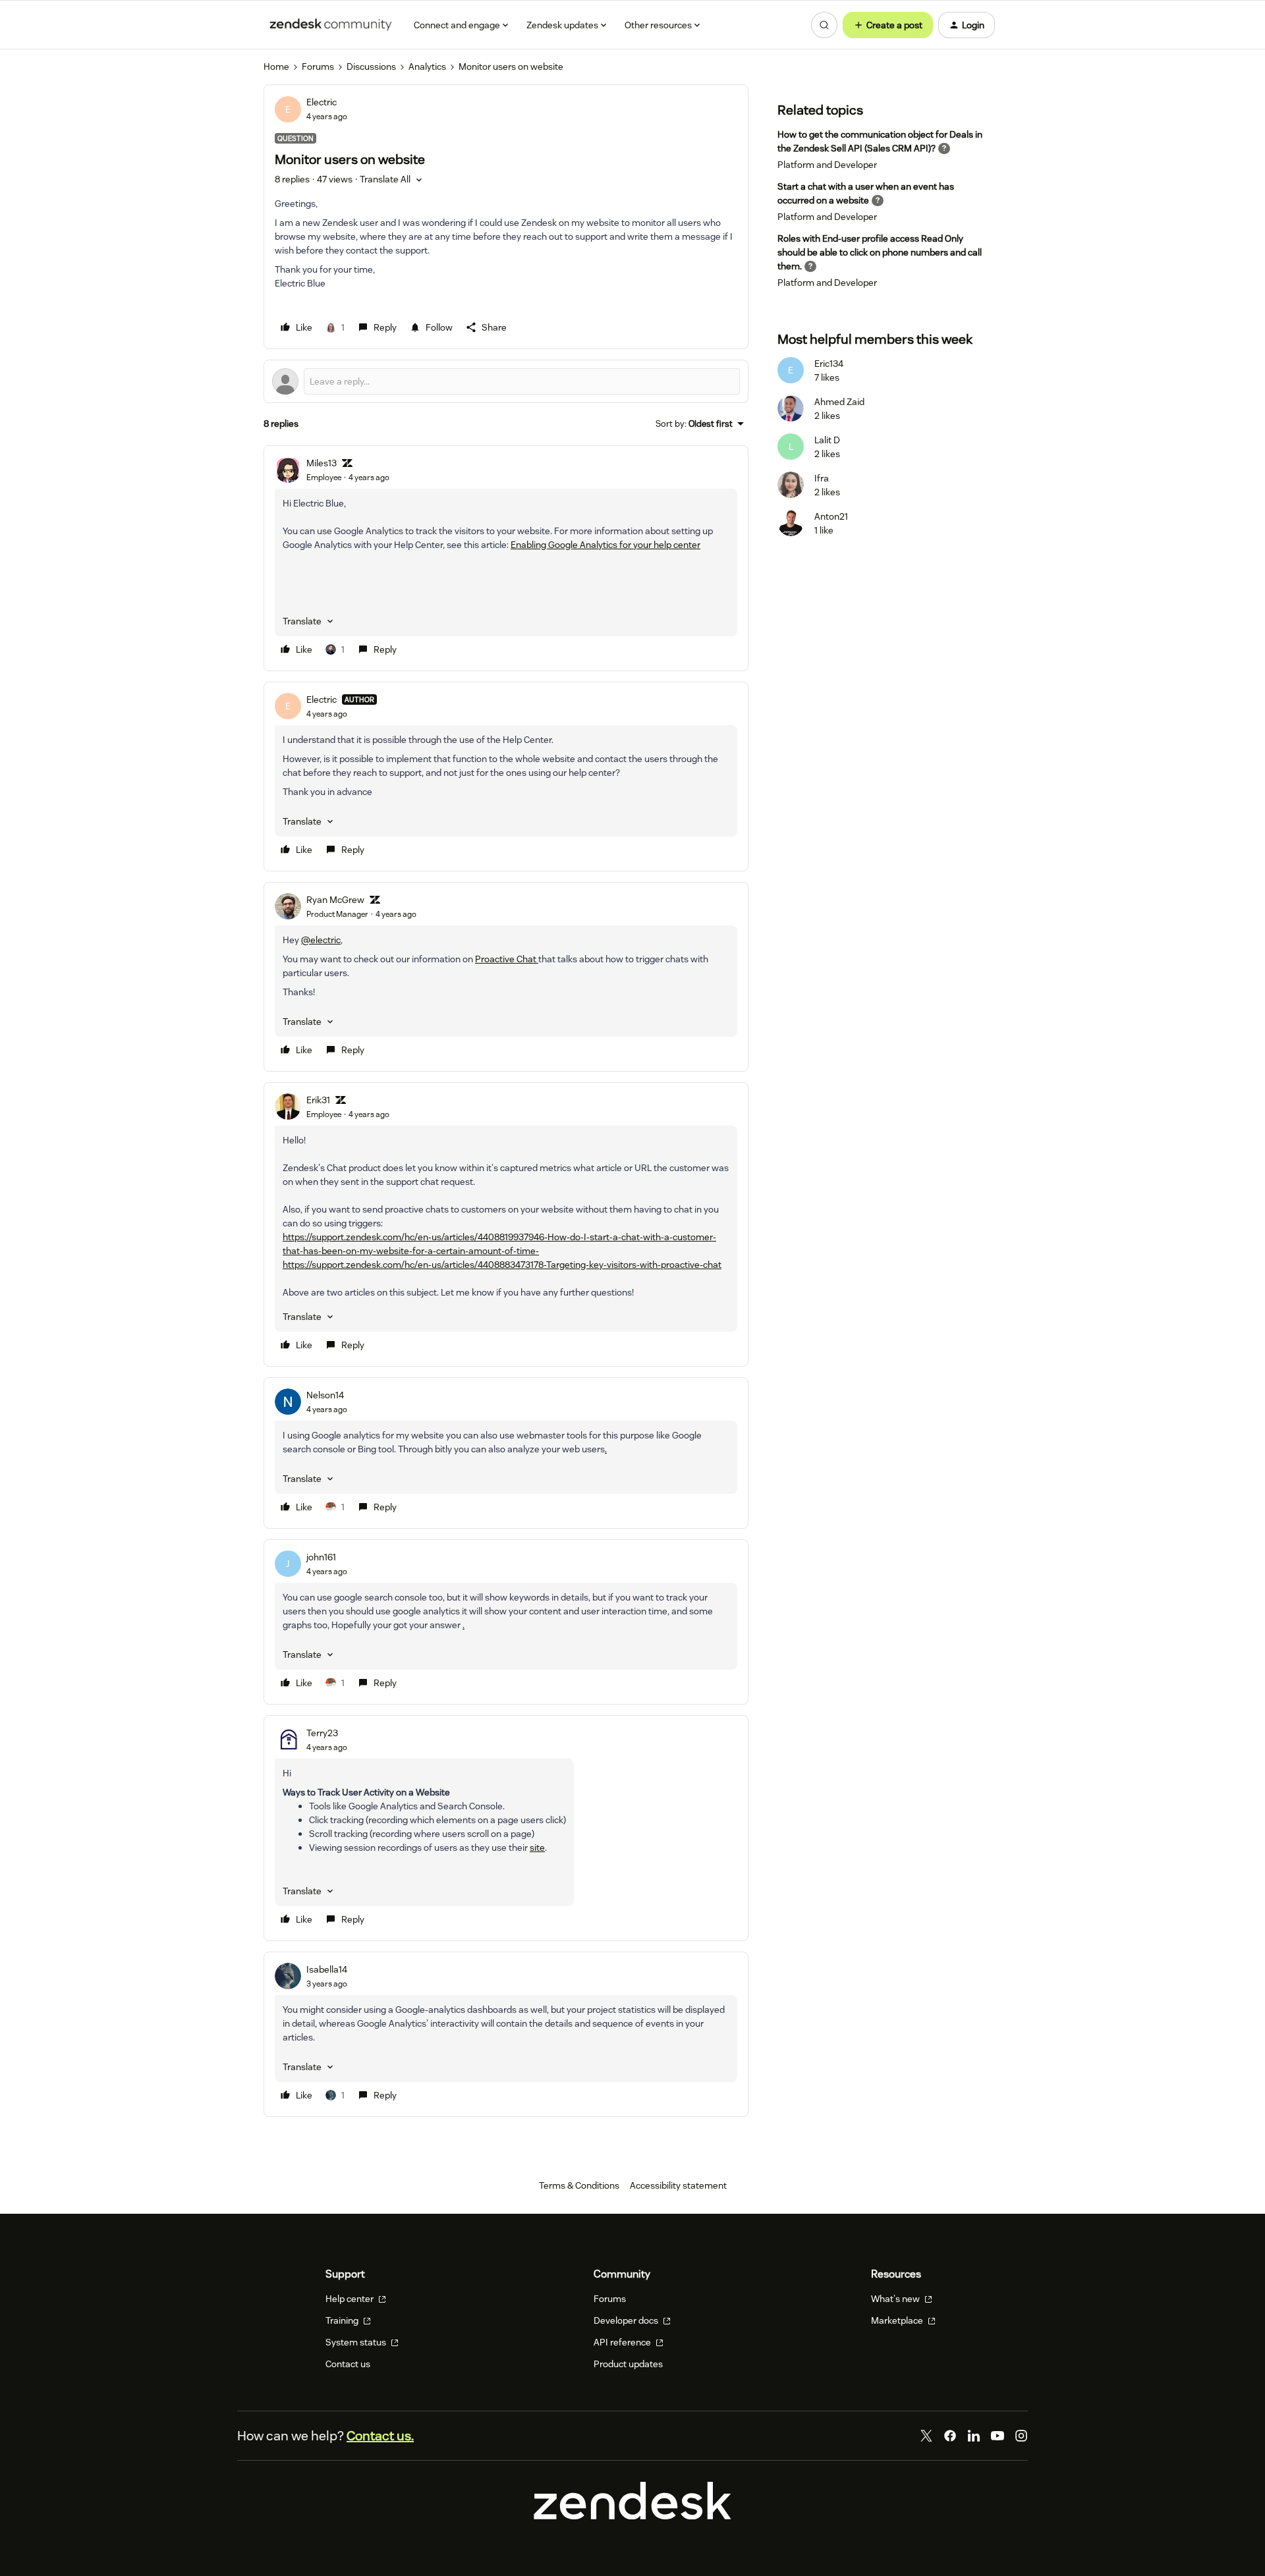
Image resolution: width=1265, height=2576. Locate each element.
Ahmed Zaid (839, 402)
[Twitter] (926, 2436)
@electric (321, 940)
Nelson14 (325, 1395)
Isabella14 (327, 1969)
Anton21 (831, 516)
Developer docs (627, 2320)
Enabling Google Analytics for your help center (605, 545)
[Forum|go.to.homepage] (331, 25)
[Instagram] (1021, 2436)
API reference (623, 2342)
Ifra (822, 478)
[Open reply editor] (506, 381)
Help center (351, 2299)
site (537, 1848)
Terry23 (322, 1733)
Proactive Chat (507, 959)
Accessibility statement (678, 2185)
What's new (896, 2299)
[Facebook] (950, 2436)
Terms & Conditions (579, 2185)
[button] (888, 25)
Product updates (628, 2364)
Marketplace (898, 2320)
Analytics (427, 67)
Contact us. (380, 2436)
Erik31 (318, 1100)
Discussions (371, 67)
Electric (322, 102)
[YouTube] (998, 2436)
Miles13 (322, 463)
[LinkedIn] (974, 2436)
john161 (321, 1557)
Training (343, 2320)
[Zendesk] (632, 2516)
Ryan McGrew (335, 900)
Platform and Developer (827, 165)
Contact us (348, 2364)
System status (357, 2342)
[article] (506, 558)
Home (276, 67)
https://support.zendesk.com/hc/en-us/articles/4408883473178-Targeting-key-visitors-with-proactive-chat (502, 1265)
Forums (318, 67)
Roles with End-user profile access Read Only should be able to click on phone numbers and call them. (880, 252)
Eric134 (829, 364)
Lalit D (827, 440)
